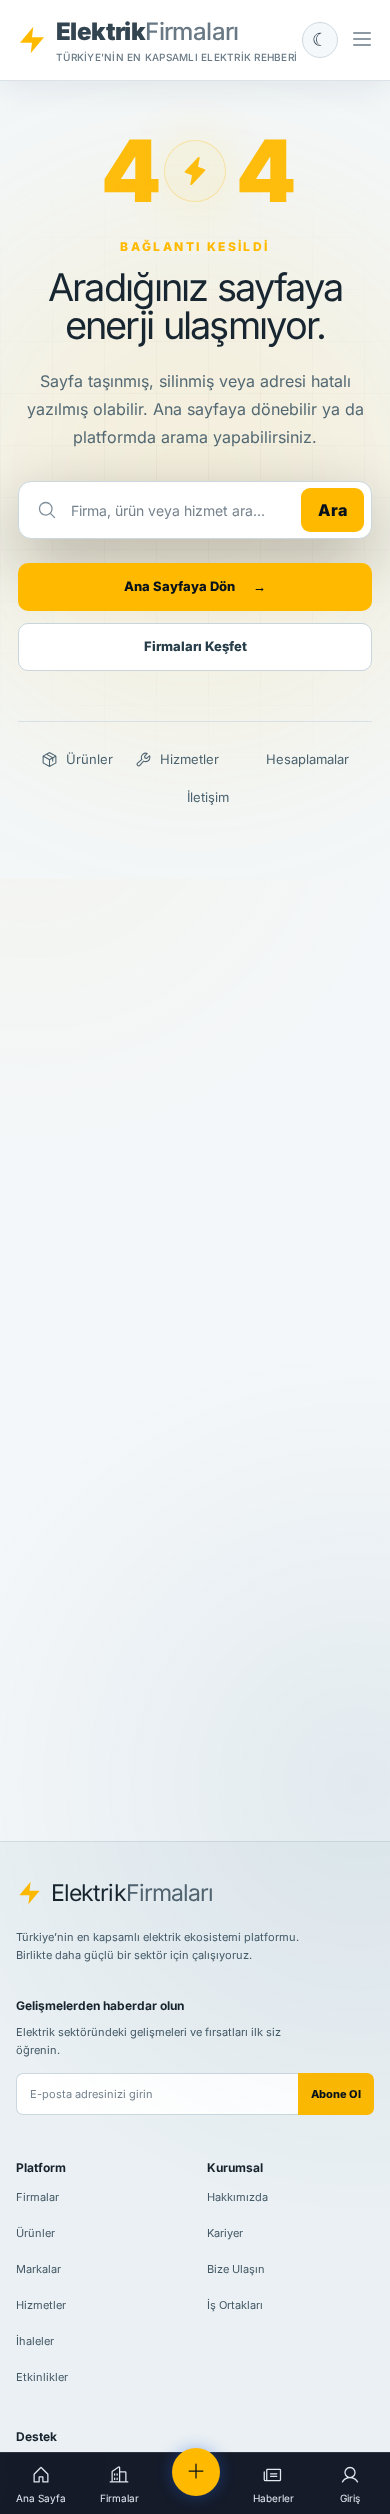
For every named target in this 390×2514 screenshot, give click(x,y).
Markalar (38, 2269)
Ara (332, 510)
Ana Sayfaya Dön (195, 586)
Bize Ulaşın (236, 2269)
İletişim (208, 797)
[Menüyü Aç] (362, 40)
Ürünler (89, 759)
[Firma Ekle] (196, 2472)
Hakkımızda (237, 2197)
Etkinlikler (42, 2377)
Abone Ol (336, 2094)
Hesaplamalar (307, 759)
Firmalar (37, 2197)
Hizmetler (189, 759)
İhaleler (35, 2341)
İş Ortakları (235, 2305)
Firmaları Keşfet (195, 646)
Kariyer (225, 2233)
